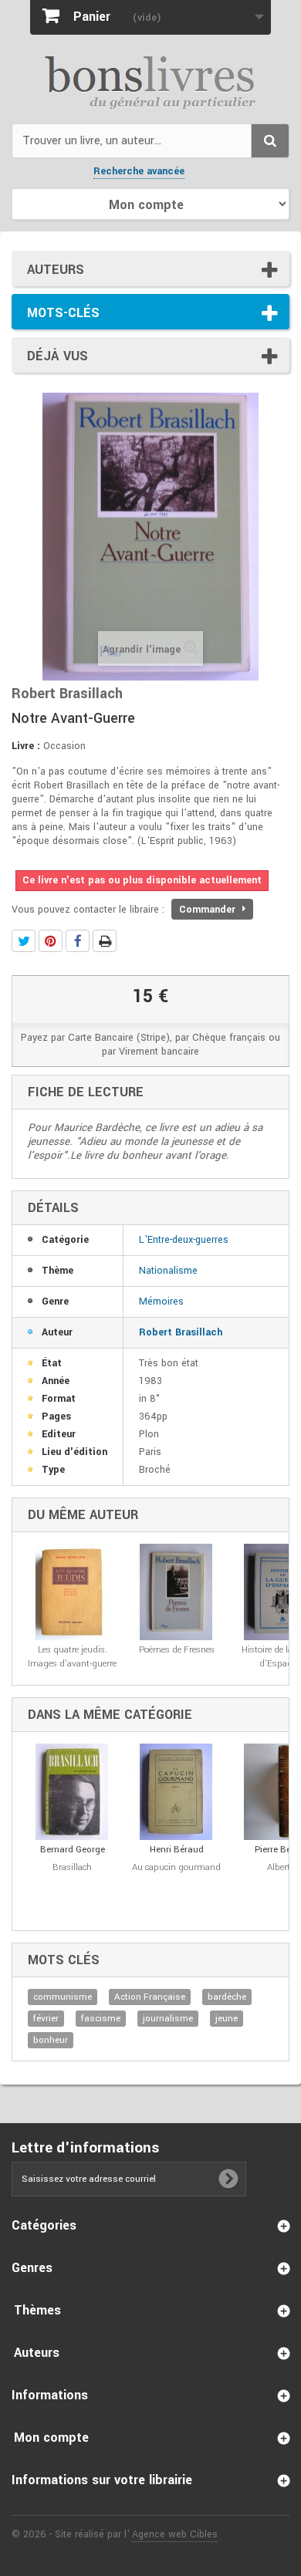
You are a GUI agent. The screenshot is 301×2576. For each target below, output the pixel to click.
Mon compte (51, 2438)
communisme (63, 1997)
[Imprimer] (105, 941)
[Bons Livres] (150, 81)
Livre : (26, 746)
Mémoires (161, 1302)
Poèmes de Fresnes (177, 1650)
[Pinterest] (51, 941)
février (46, 2019)
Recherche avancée (139, 171)
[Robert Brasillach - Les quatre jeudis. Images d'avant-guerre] (72, 1592)
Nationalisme (168, 1271)
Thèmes (37, 2310)
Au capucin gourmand (176, 1867)
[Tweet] (24, 941)
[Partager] (78, 941)
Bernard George (73, 1850)
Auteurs (56, 270)
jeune (227, 2019)
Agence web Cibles (175, 2534)
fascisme (101, 2019)
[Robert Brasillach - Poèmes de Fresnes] (176, 1592)
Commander (209, 910)
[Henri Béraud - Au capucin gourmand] (176, 1792)
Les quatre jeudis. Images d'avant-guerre (72, 1657)
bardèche (227, 1997)
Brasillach (72, 1867)
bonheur (51, 2040)
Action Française (150, 1997)
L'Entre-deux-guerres (184, 1240)
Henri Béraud (177, 1850)
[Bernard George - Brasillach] (72, 1792)
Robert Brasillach (181, 1332)
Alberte (281, 1867)
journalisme (168, 2019)
